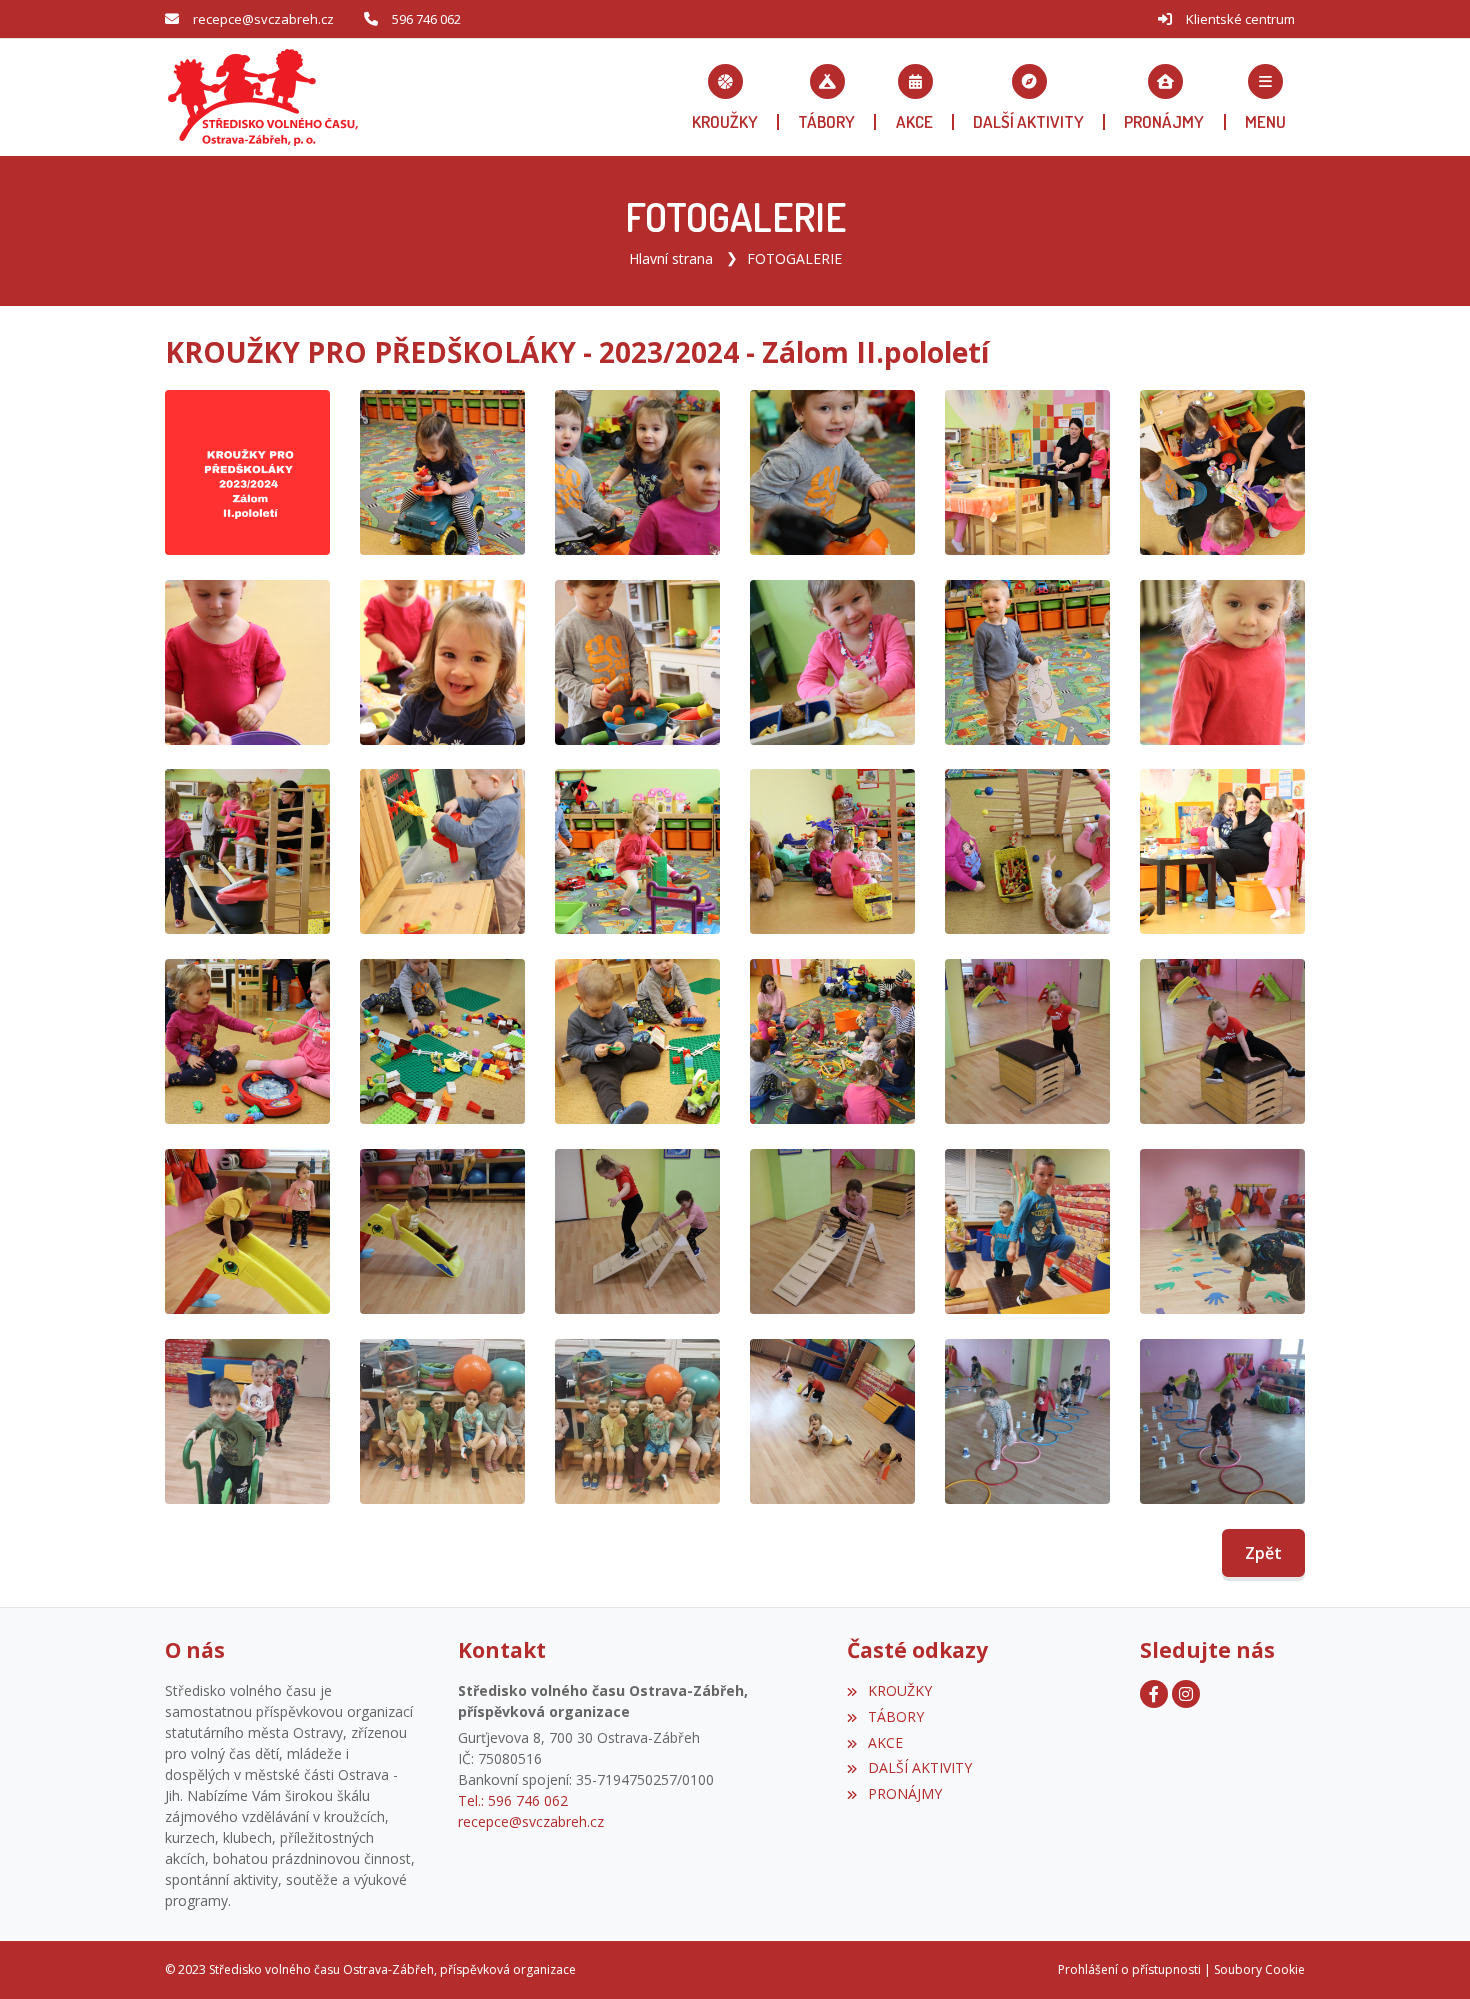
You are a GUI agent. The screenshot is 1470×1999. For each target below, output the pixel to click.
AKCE (885, 1742)
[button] (1265, 97)
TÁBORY (895, 1716)
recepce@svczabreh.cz (263, 19)
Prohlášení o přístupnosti (1129, 1969)
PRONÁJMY (904, 1793)
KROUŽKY (899, 1690)
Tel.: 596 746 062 (513, 1800)
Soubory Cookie (1259, 1969)
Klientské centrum (1240, 19)
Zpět (1263, 1553)
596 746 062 (426, 19)
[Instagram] (1186, 1694)
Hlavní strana (671, 258)
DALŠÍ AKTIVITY (919, 1767)
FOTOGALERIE (794, 258)
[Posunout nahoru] (1425, 1954)
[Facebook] (1154, 1694)
